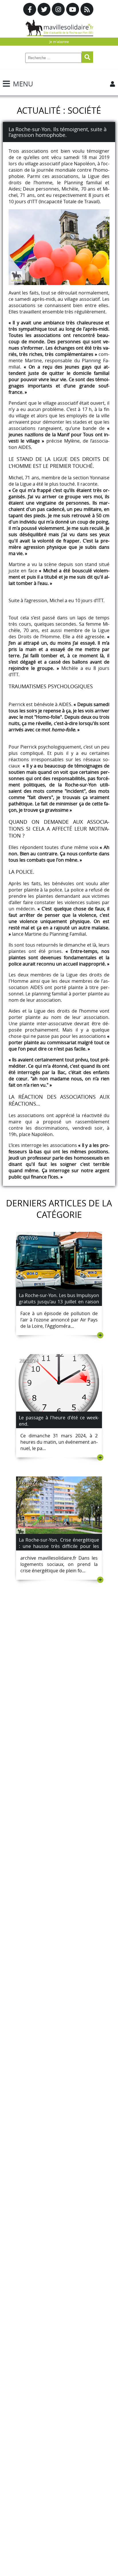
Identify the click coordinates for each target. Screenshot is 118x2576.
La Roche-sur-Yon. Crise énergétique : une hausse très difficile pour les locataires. (59, 1546)
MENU (23, 84)
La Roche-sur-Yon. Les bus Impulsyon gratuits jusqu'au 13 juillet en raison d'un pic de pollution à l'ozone (59, 1302)
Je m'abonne (59, 42)
